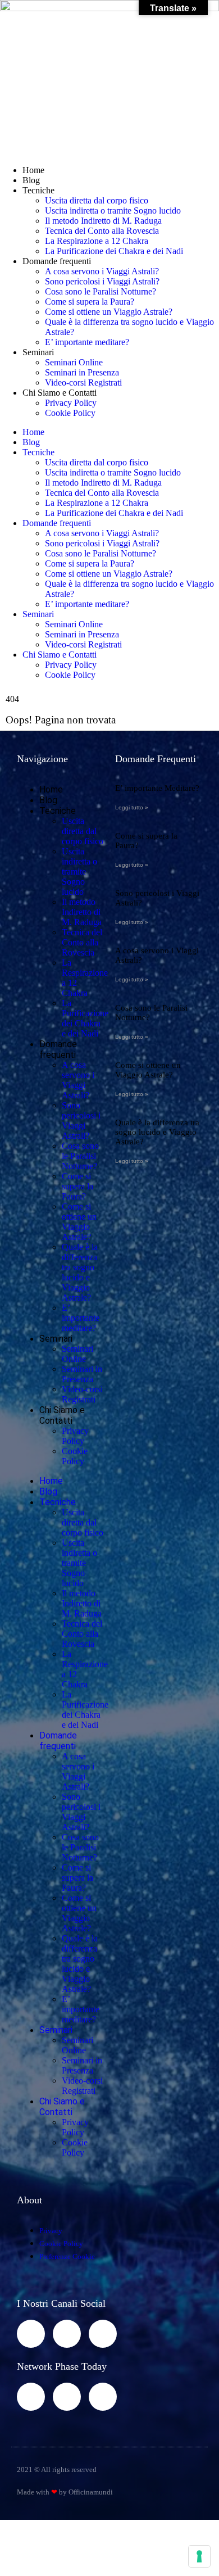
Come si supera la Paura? (90, 302)
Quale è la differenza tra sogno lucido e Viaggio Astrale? (80, 1272)
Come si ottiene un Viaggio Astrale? (109, 312)
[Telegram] (103, 2334)
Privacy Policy (71, 403)
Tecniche (38, 190)
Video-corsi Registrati (83, 382)
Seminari (38, 352)
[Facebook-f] (31, 2334)
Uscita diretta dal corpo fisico (97, 200)
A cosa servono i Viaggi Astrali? (102, 271)
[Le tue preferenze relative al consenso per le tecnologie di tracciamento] (199, 2556)
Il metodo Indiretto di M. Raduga (103, 221)
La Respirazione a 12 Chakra (97, 241)
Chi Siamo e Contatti (60, 393)
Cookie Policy (70, 413)
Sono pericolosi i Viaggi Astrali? (102, 281)
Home (33, 170)
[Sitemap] (31, 2397)
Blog (31, 180)
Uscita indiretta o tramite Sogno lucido (113, 210)
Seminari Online (74, 362)
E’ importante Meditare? (157, 788)
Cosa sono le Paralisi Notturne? (101, 291)
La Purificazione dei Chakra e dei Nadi (114, 251)
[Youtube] (67, 2334)
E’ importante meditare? (87, 342)
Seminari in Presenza (82, 372)
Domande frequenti (57, 261)
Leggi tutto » (132, 807)
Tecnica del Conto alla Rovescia (102, 231)
